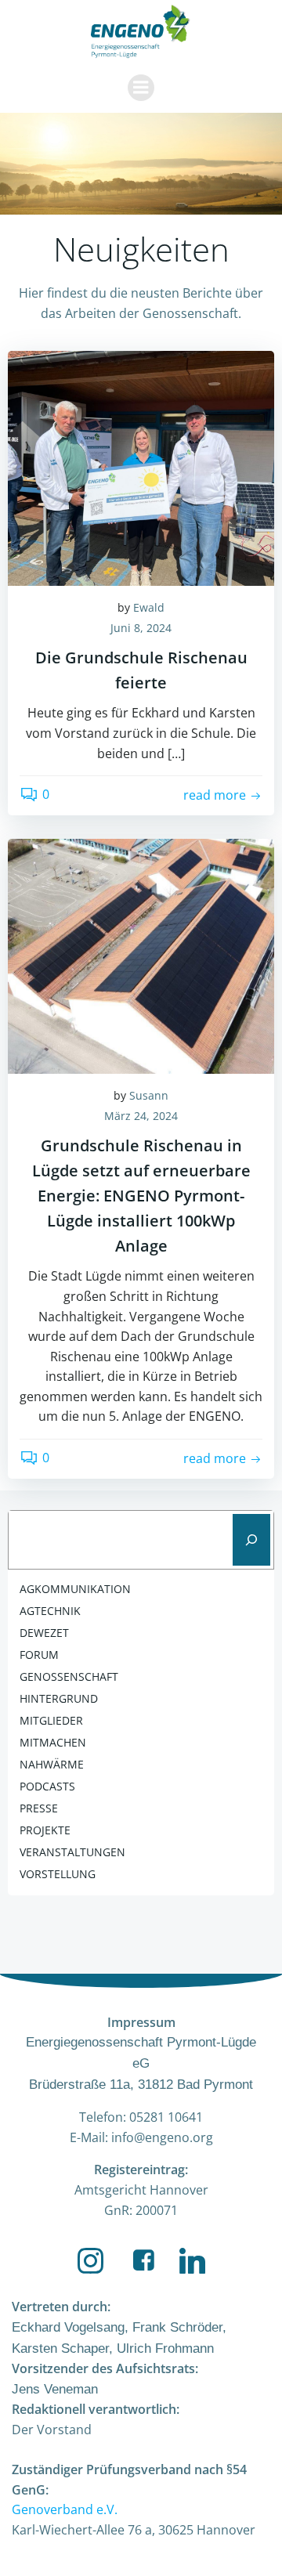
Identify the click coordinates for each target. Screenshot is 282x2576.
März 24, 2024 (141, 1116)
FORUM (39, 1655)
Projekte (45, 1830)
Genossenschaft (69, 1676)
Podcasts (47, 1786)
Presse (39, 1808)
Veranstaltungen (72, 1852)
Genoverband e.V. (65, 2509)
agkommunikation (75, 1589)
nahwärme (52, 1764)
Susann (149, 1095)
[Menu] (141, 88)
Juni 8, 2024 (141, 628)
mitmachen (53, 1742)
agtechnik (50, 1611)
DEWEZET (44, 1633)
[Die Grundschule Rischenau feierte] (141, 467)
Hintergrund (59, 1698)
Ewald (149, 607)
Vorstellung (58, 1874)
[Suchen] (251, 1540)
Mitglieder (51, 1720)
